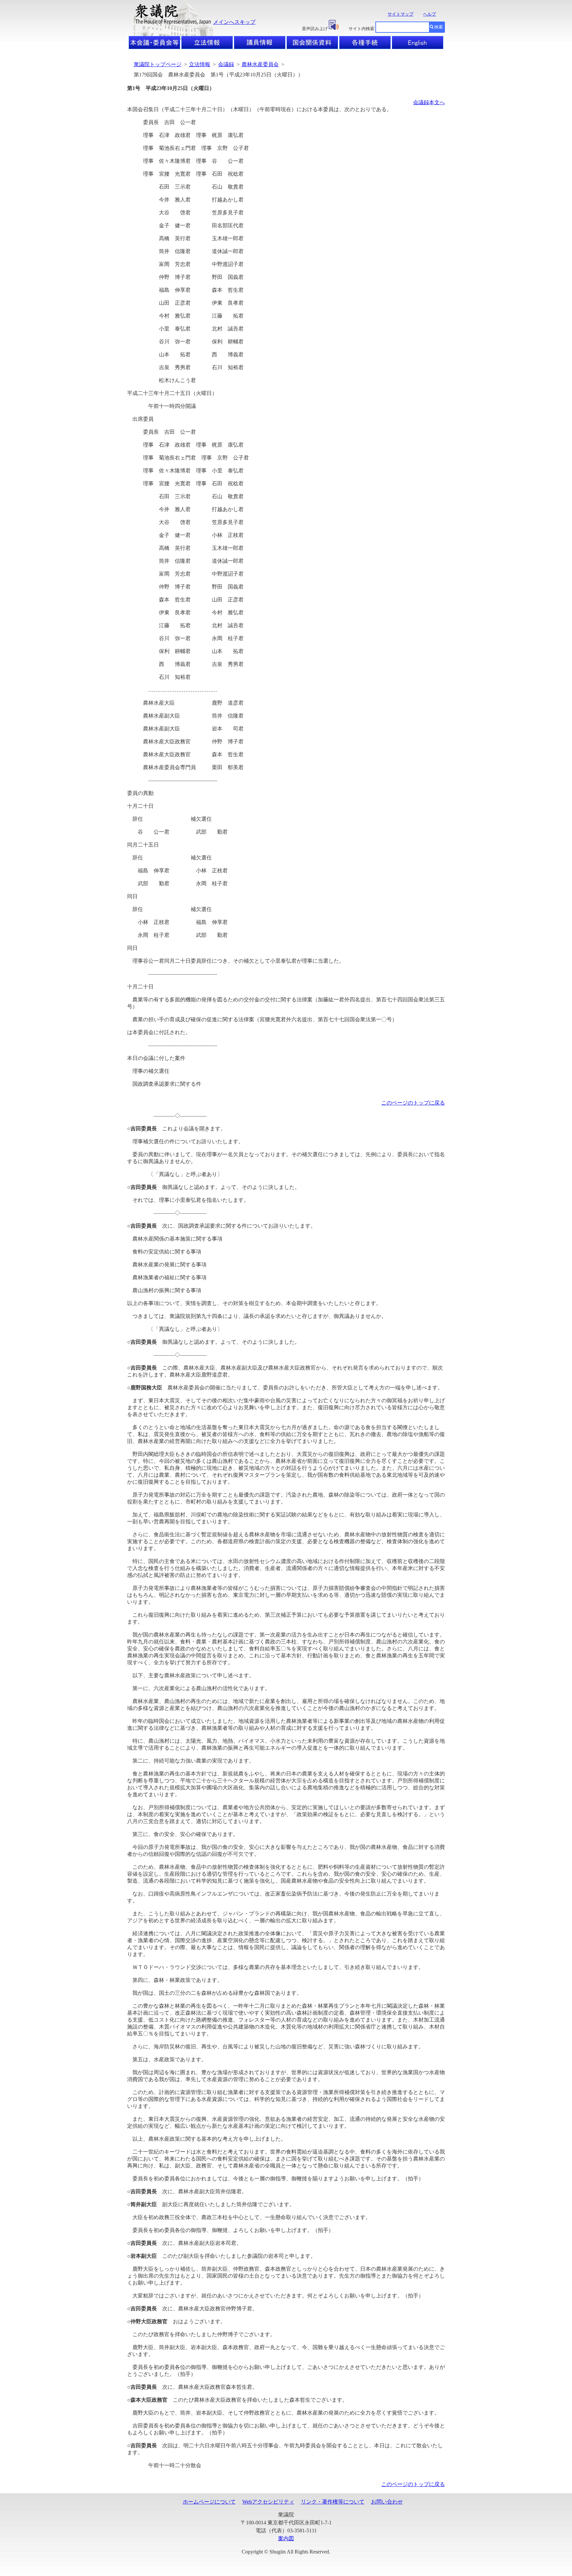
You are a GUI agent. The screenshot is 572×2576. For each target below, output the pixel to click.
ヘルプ (429, 14)
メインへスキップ (234, 22)
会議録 (226, 64)
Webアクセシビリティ (268, 2502)
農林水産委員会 (260, 64)
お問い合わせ (387, 2502)
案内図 (286, 2538)
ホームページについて (209, 2502)
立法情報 (200, 64)
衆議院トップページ (158, 64)
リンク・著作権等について (333, 2502)
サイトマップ (401, 14)
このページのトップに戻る (413, 1103)
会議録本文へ (429, 102)
